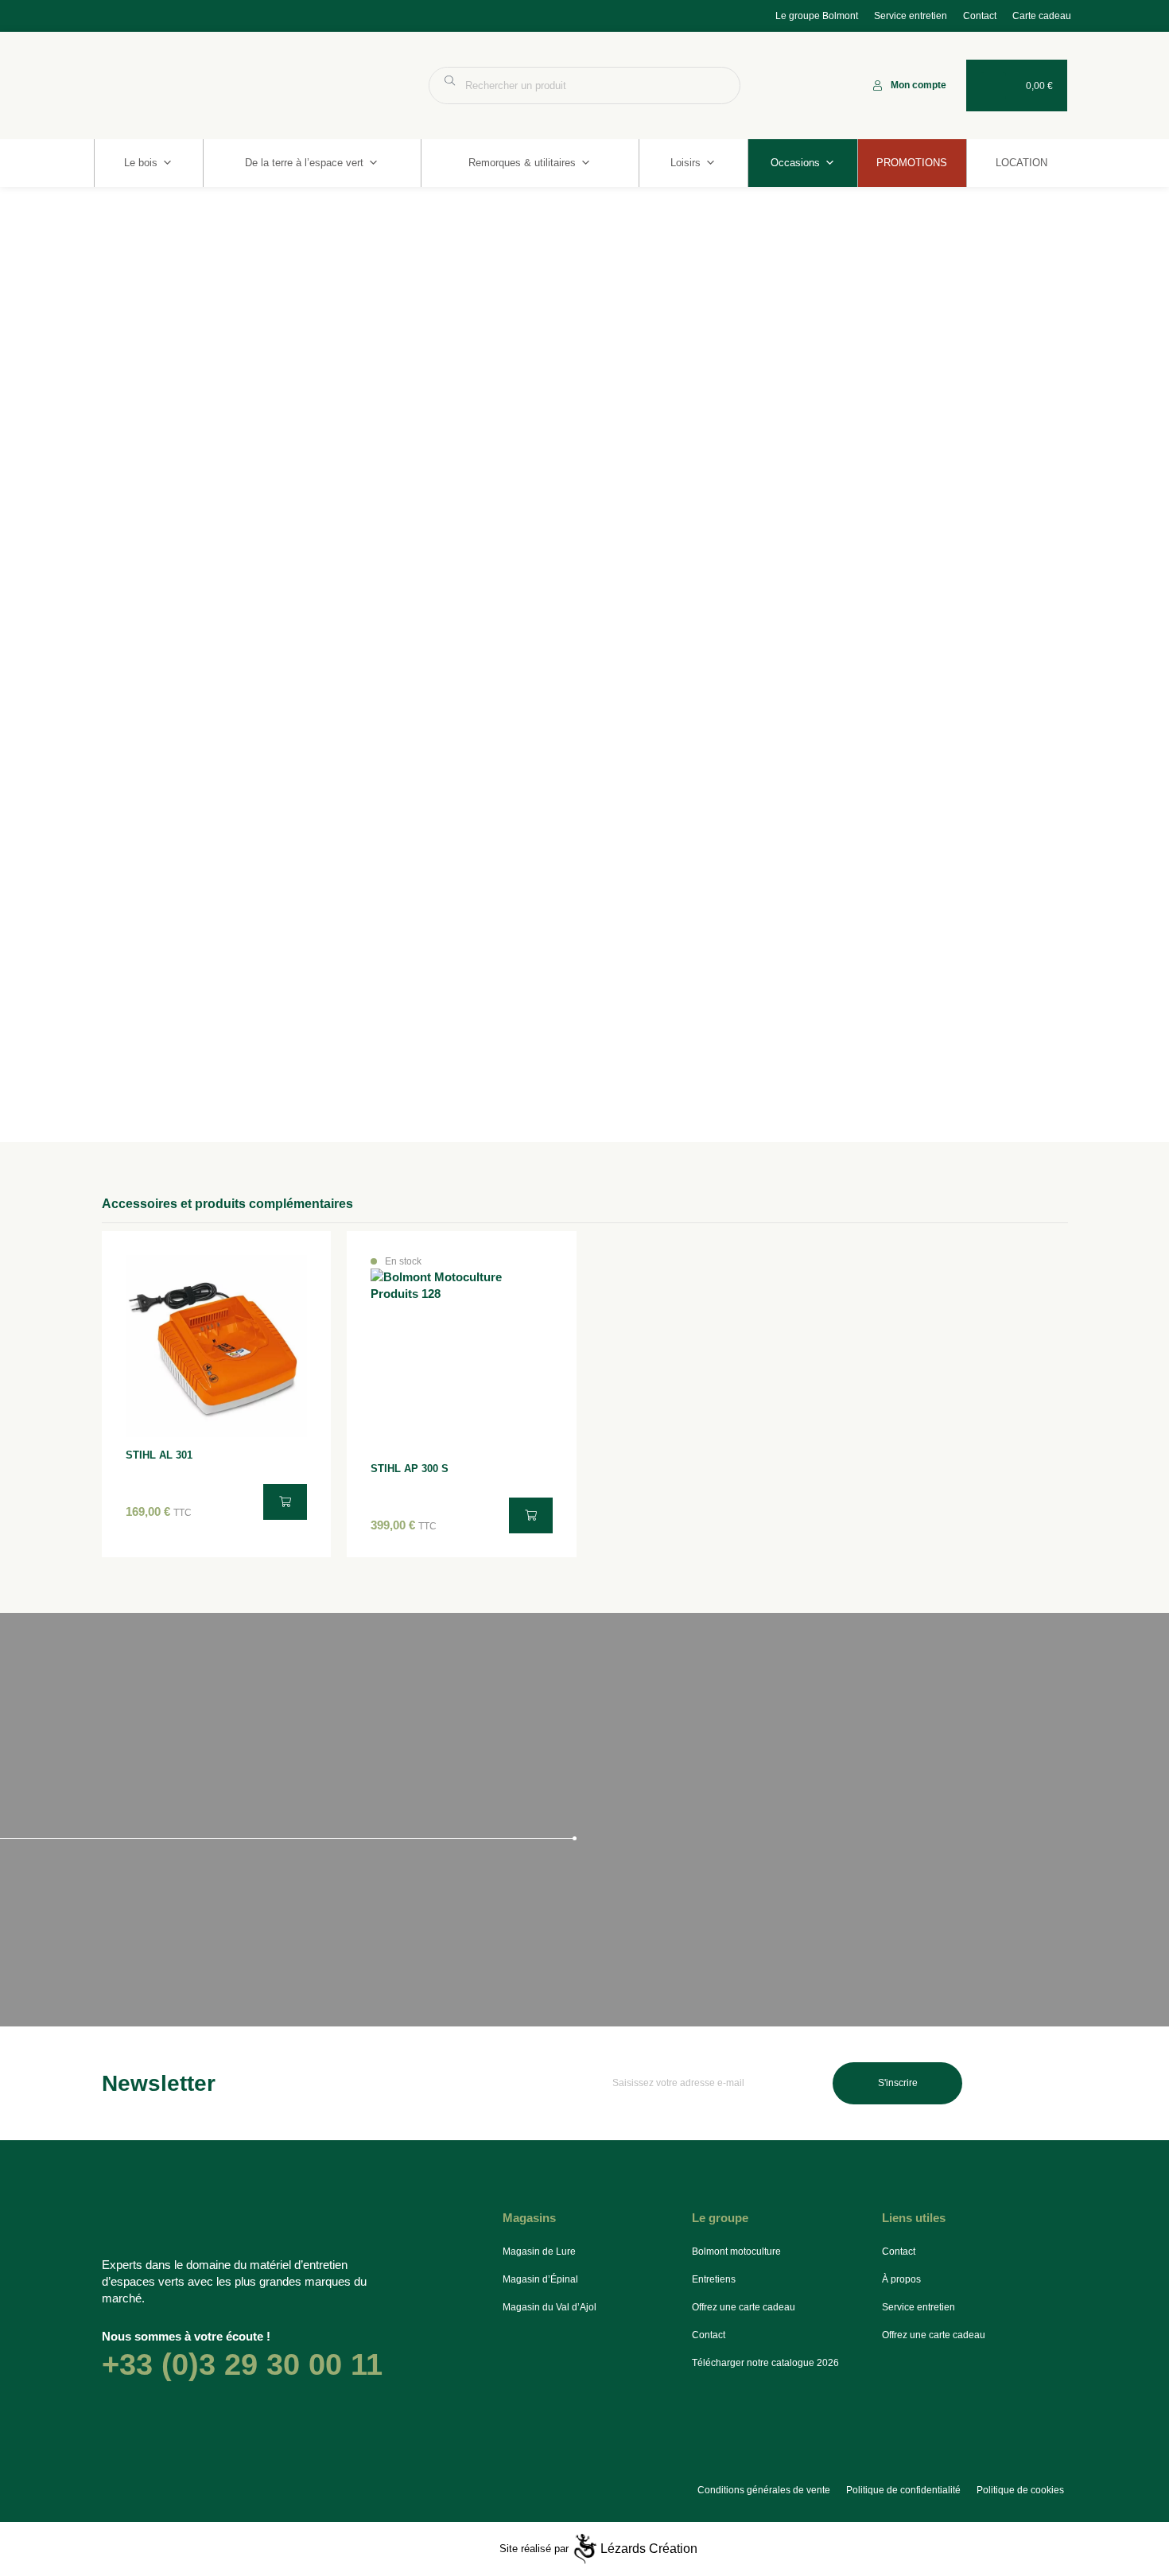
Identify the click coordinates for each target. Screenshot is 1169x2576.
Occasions (795, 163)
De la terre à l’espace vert (304, 163)
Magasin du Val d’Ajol (550, 2307)
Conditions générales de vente (764, 2490)
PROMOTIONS (912, 163)
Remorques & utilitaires (522, 163)
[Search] (720, 85)
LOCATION (1021, 163)
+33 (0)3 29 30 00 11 (242, 2364)
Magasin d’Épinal (540, 2279)
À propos (901, 2279)
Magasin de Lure (539, 2252)
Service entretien (911, 16)
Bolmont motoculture (736, 2252)
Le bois (141, 163)
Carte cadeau (1042, 16)
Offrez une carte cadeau (744, 2307)
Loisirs (685, 163)
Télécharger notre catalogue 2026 (765, 2363)
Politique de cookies (1020, 2490)
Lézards (649, 2549)
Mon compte (918, 85)
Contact (980, 16)
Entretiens (714, 2279)
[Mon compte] (878, 85)
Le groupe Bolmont (817, 16)
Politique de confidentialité (903, 2490)
